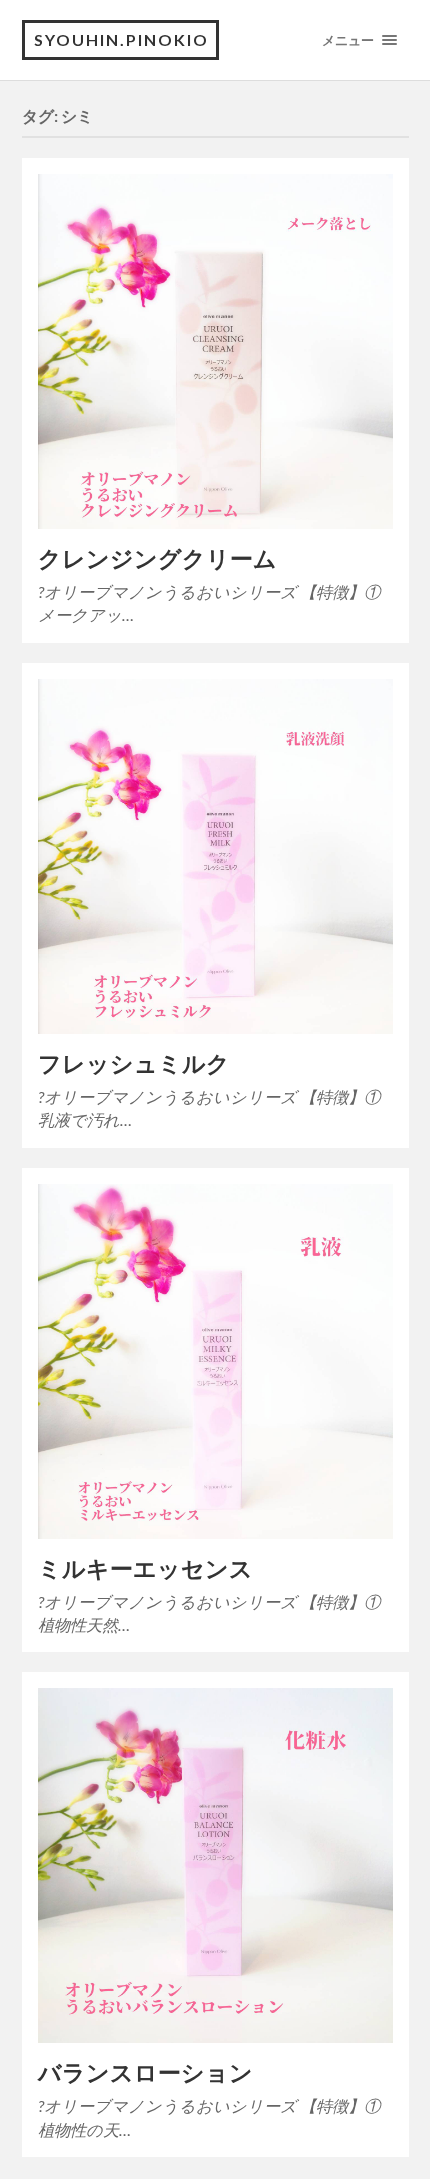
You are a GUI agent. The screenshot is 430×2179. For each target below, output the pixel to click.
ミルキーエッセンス (145, 1568)
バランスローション (145, 2072)
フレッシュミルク (134, 1063)
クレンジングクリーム (157, 558)
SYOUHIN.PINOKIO (121, 39)
